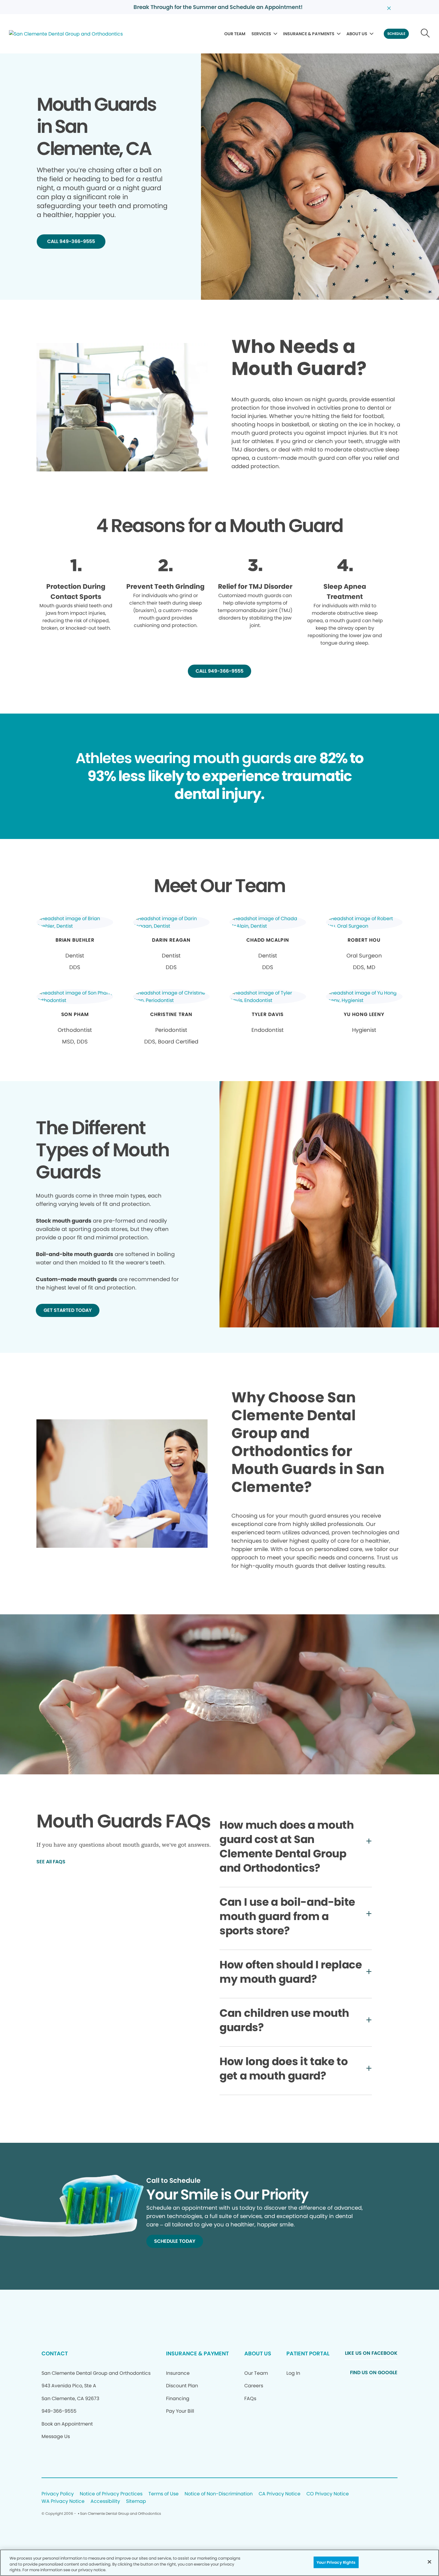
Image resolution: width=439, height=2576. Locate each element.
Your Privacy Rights (336, 2562)
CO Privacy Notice (328, 2494)
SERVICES (261, 34)
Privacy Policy (58, 2494)
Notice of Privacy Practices (111, 2494)
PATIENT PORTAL (308, 2353)
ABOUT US (357, 34)
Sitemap (136, 2502)
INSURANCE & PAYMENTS (309, 34)
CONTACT (55, 2353)
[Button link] (425, 34)
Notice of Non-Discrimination (219, 2494)
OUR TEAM (235, 34)
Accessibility (105, 2502)
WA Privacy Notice (63, 2502)
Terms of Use (164, 2494)
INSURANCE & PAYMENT (197, 2353)
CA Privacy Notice (280, 2494)
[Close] (429, 2562)
